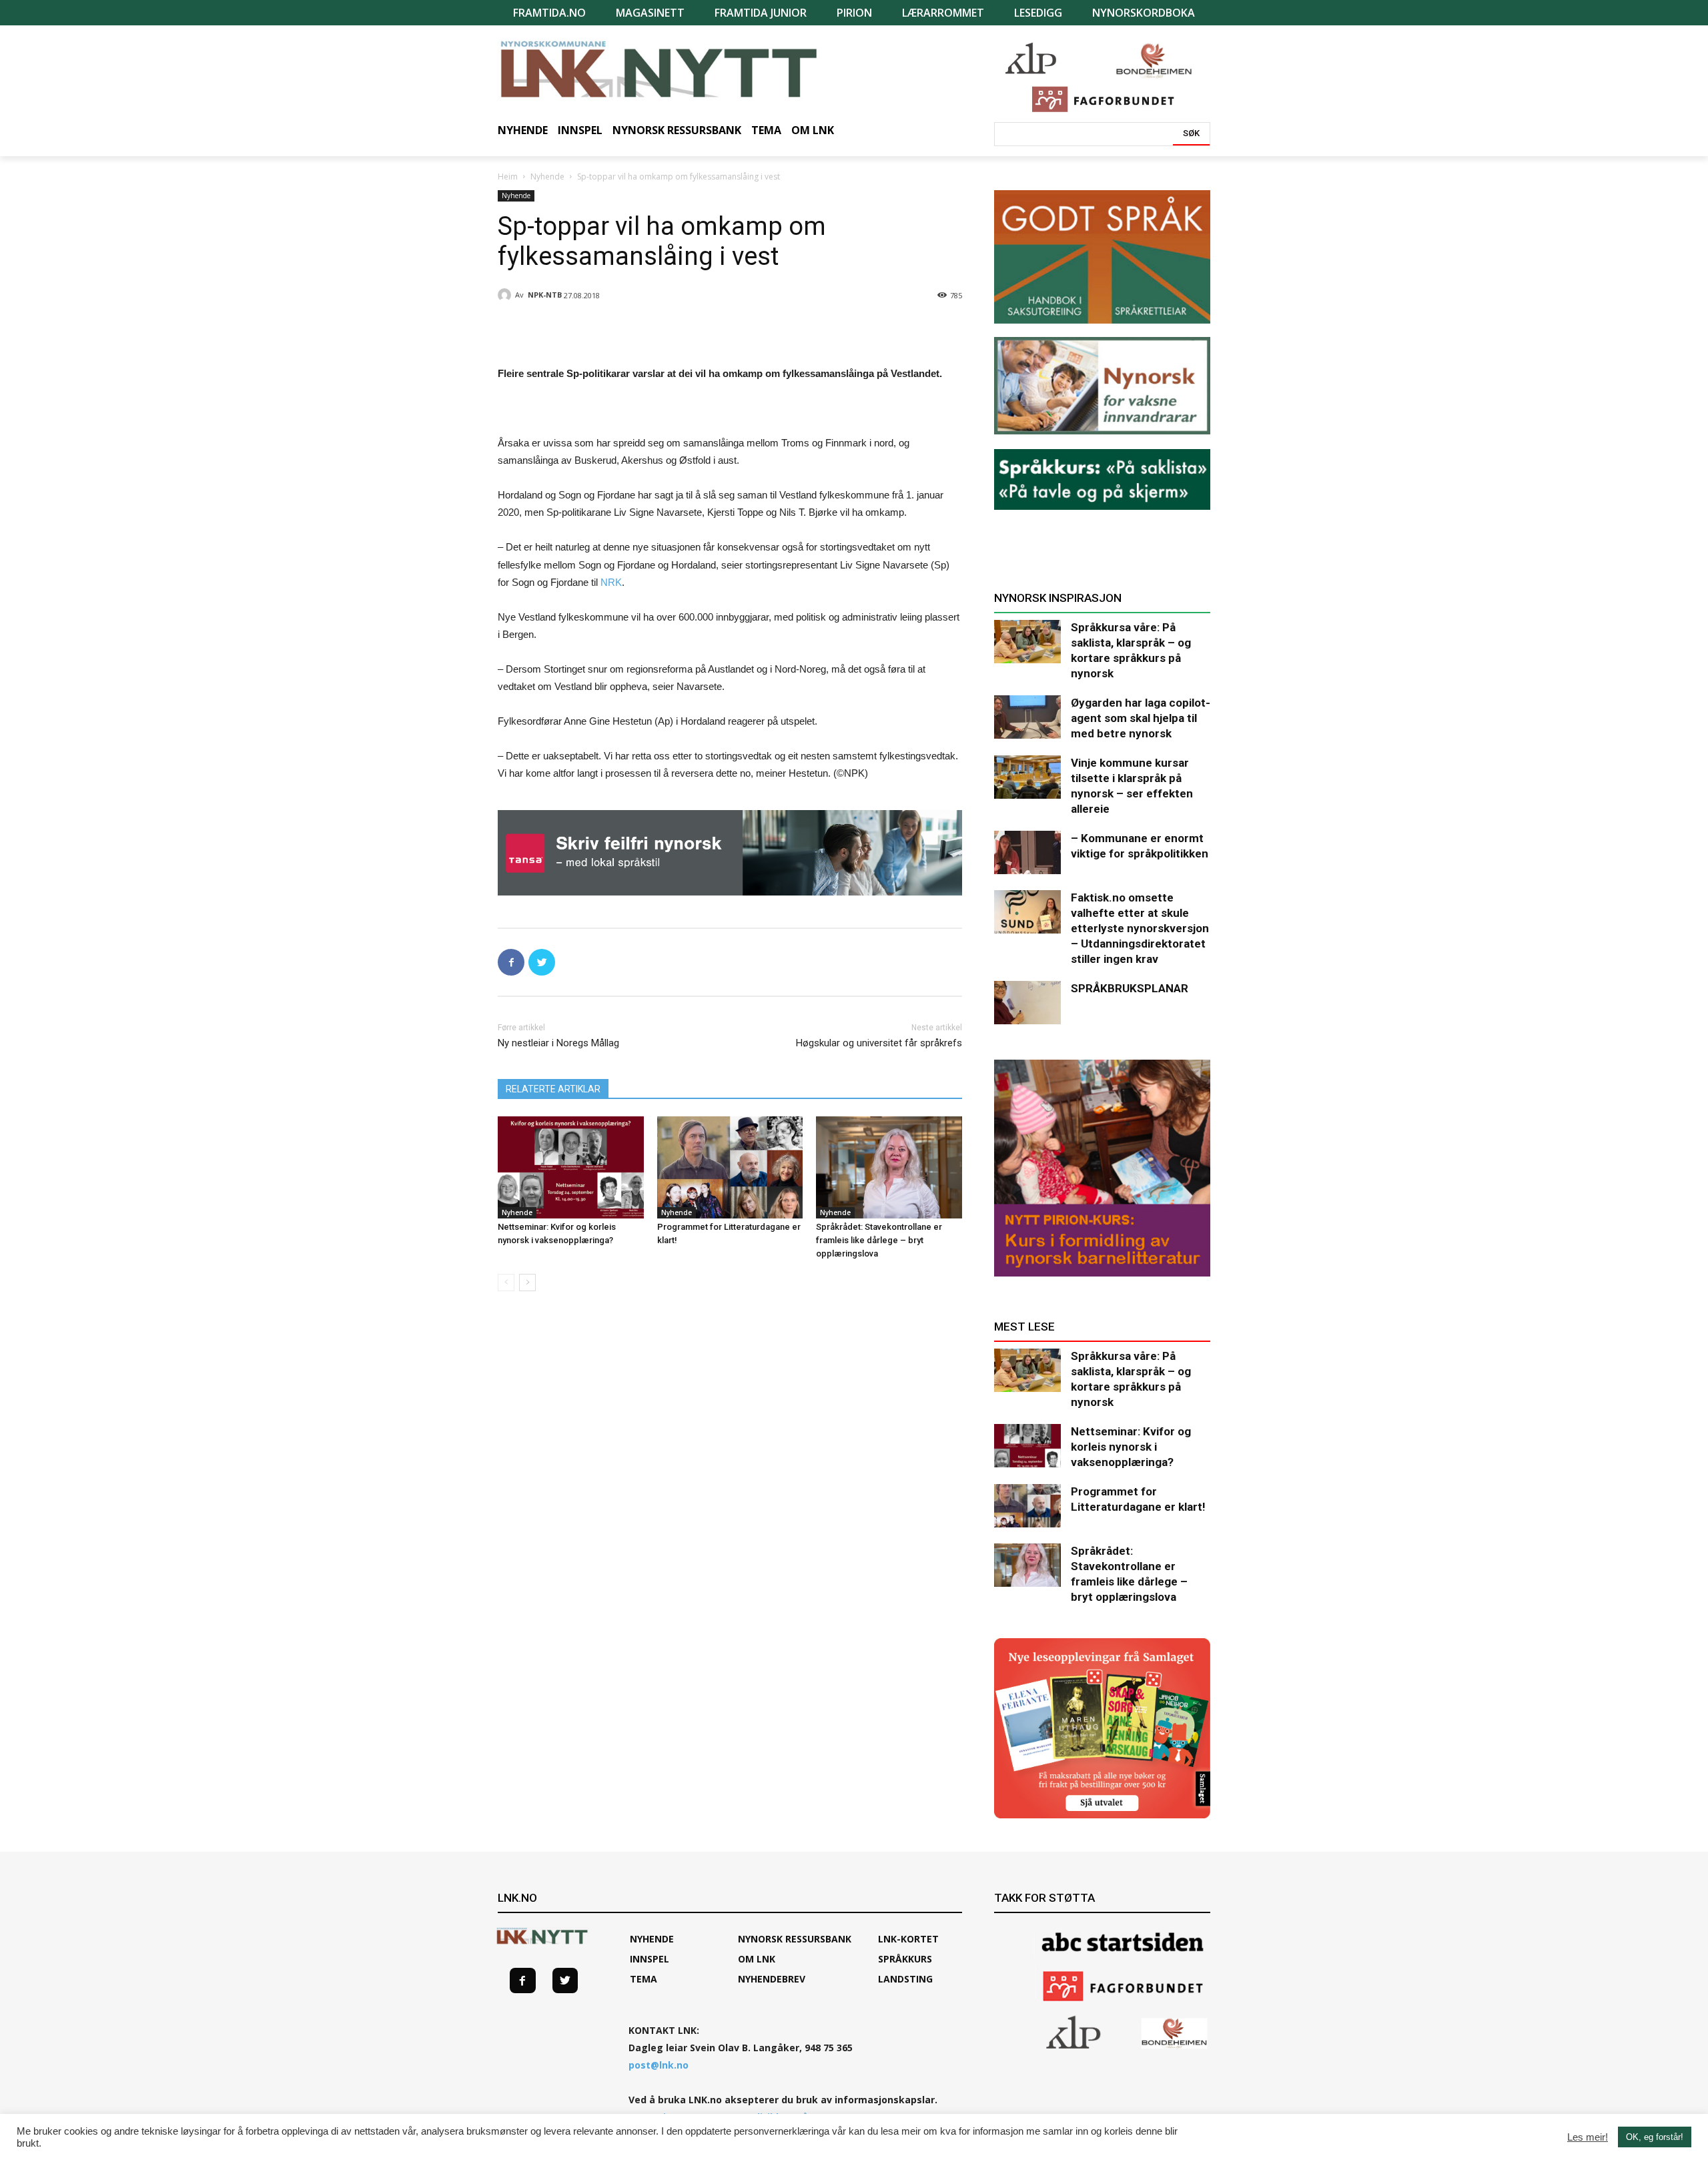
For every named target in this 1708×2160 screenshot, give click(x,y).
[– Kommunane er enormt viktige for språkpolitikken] (1027, 852)
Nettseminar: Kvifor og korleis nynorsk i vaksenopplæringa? (1131, 1447)
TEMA (644, 1979)
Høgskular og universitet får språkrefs (879, 1043)
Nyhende (547, 176)
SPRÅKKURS (905, 1959)
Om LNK (757, 1959)
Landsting (905, 1979)
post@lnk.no (659, 2065)
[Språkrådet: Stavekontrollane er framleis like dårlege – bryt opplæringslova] (889, 1167)
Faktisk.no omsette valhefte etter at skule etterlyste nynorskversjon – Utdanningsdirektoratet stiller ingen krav (1140, 928)
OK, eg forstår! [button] (1655, 2137)
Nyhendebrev (772, 1979)
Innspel (650, 1959)
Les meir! (1588, 2137)
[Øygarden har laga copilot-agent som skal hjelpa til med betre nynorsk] (1027, 717)
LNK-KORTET (908, 1939)
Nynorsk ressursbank (795, 1939)
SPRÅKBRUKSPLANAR (1130, 988)
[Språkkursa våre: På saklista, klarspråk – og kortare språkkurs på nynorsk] (1027, 642)
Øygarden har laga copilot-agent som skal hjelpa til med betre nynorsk (1141, 718)
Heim (508, 176)
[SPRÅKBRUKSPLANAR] (1027, 1003)
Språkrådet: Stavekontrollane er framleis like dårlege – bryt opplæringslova (879, 1240)
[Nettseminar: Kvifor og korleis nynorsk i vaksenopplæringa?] (571, 1167)
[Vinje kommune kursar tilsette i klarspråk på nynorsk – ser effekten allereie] (1027, 777)
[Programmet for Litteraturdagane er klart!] (730, 1167)
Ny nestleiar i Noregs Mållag (558, 1043)
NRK (611, 582)
